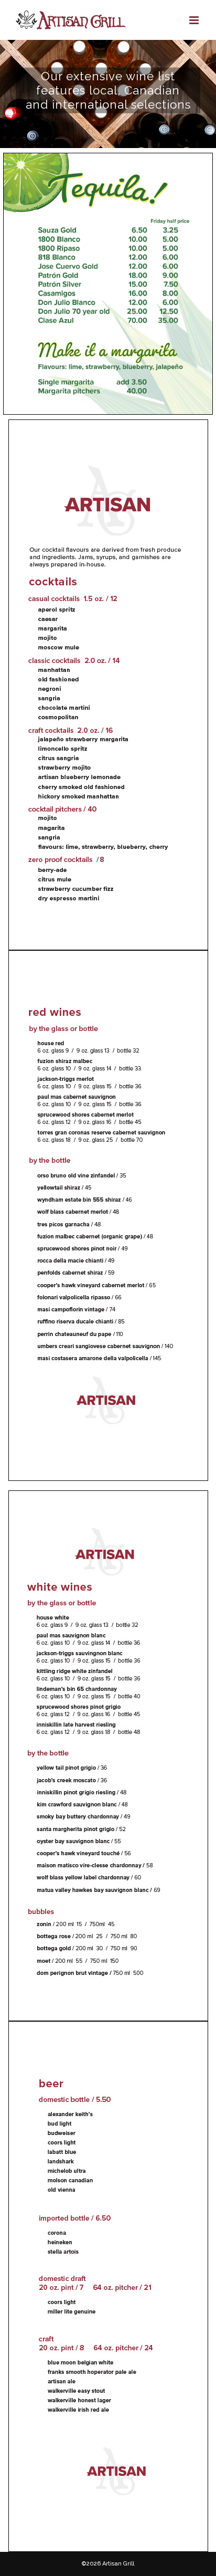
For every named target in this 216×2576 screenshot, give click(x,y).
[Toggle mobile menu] (195, 20)
